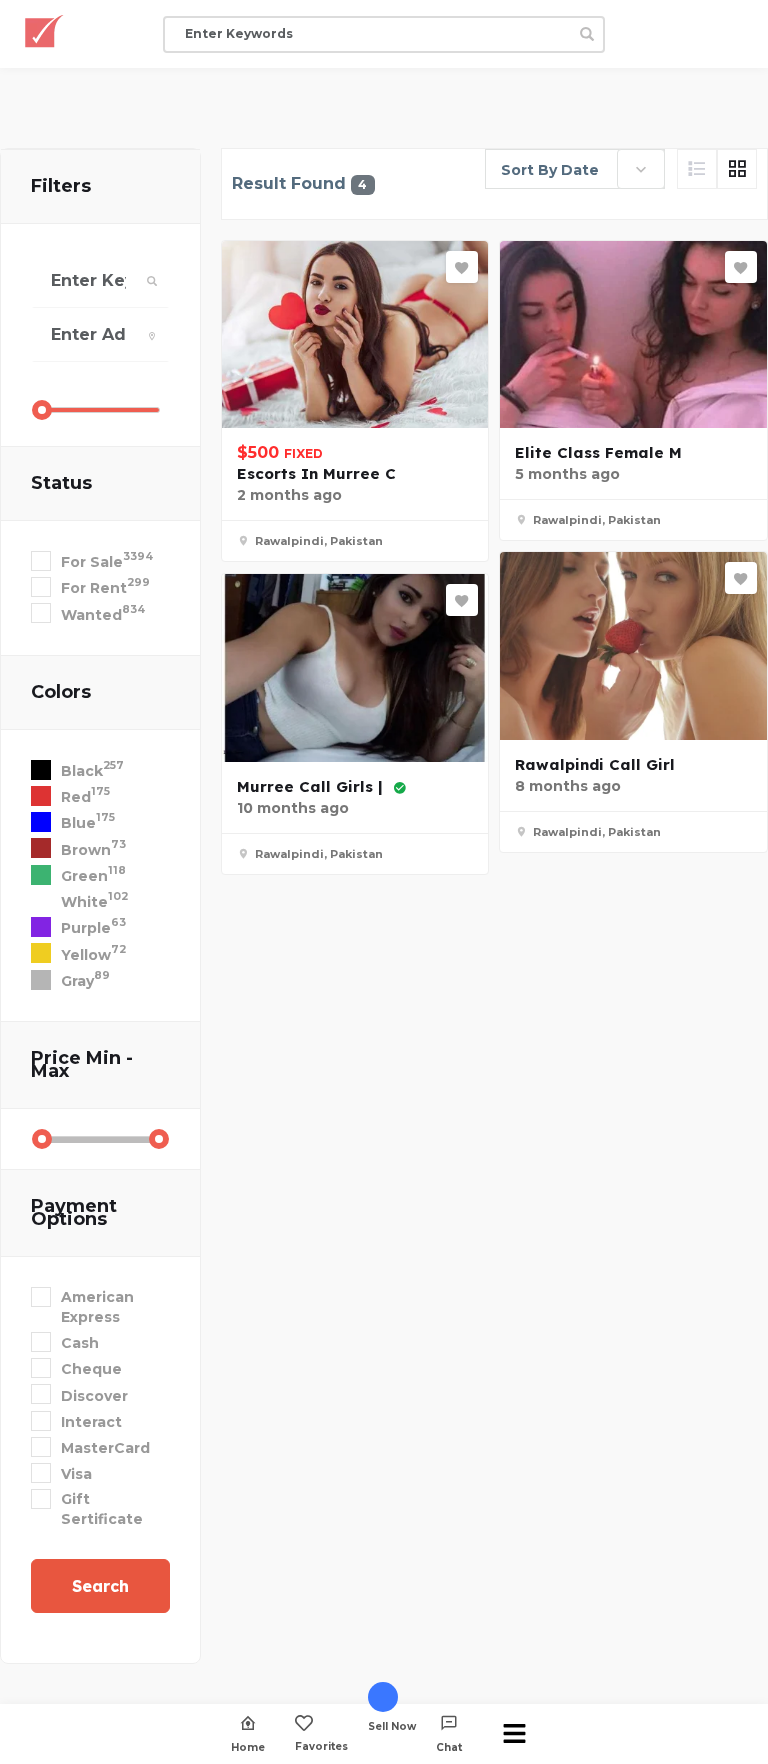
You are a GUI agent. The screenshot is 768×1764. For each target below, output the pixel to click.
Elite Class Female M (598, 452)
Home (248, 1747)
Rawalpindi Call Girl (595, 764)
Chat (449, 1747)
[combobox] (575, 169)
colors (61, 692)
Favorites (321, 1746)
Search (100, 1586)
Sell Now (392, 1726)
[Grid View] (737, 169)
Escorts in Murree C (316, 473)
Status (61, 483)
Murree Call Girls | (312, 786)
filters (61, 186)
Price (82, 1064)
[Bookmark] (462, 267)
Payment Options (74, 1212)
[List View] (697, 169)
